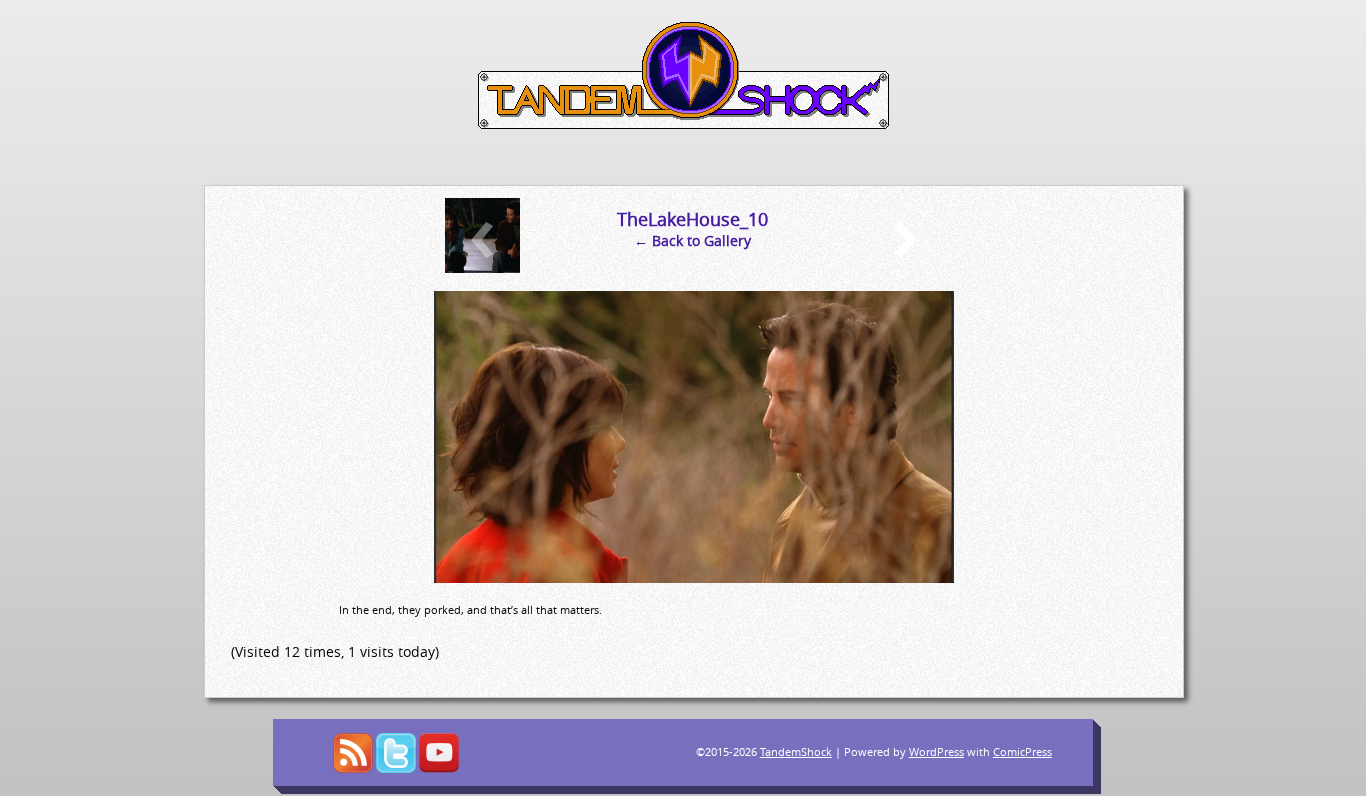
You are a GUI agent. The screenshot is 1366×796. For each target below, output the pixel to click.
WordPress (936, 751)
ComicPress (1022, 751)
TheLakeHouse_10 (692, 219)
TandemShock (796, 751)
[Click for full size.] (694, 577)
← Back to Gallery (692, 240)
